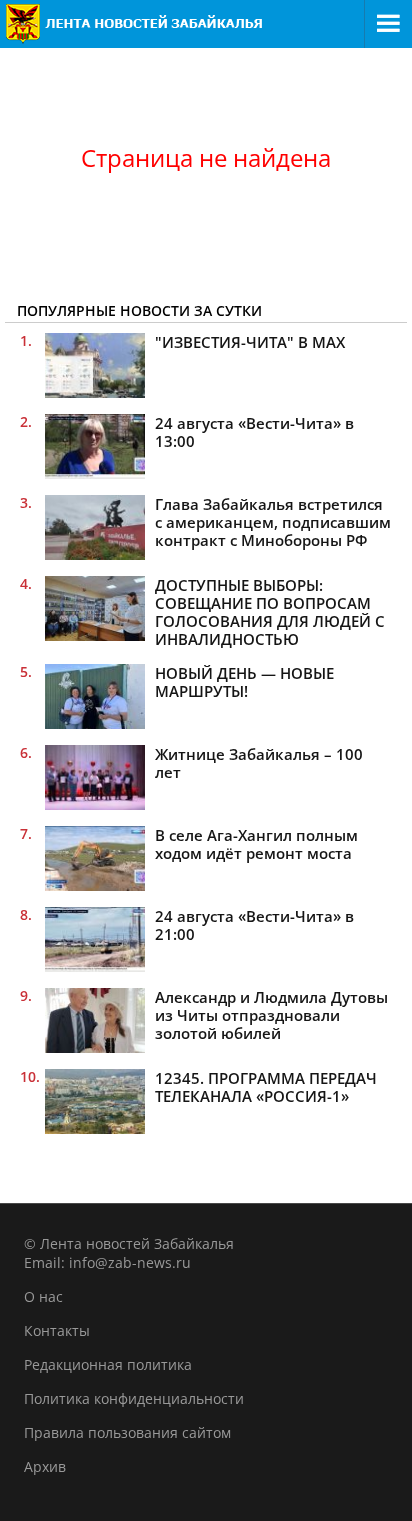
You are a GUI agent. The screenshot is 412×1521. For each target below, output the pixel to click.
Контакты (57, 1330)
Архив (45, 1466)
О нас (43, 1296)
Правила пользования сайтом (127, 1432)
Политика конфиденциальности (134, 1398)
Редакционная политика (108, 1364)
